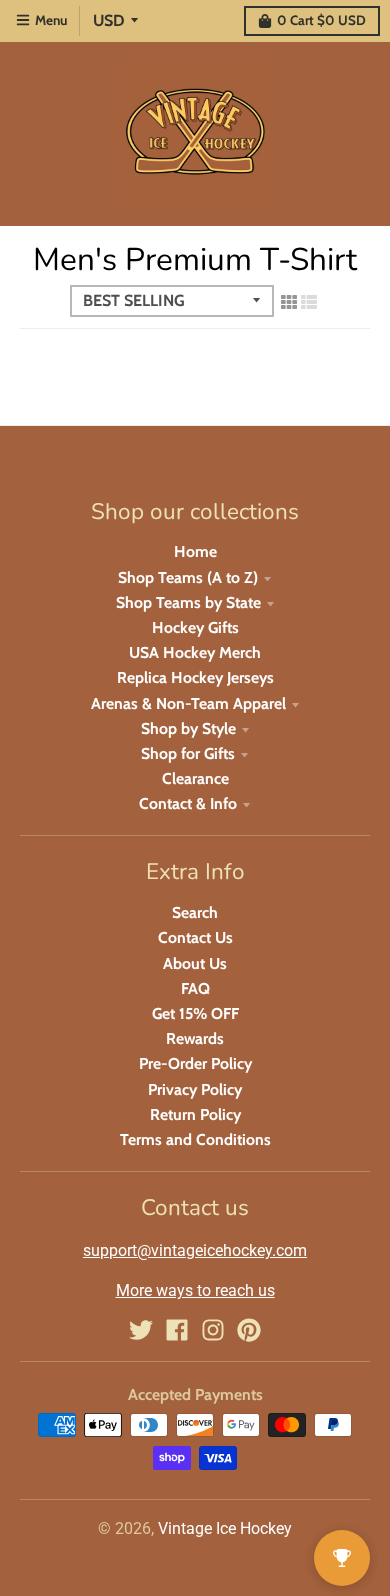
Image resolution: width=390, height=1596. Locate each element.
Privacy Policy (195, 1089)
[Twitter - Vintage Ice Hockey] (141, 1330)
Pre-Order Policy (195, 1063)
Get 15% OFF (195, 1013)
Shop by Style (188, 728)
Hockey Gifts (195, 627)
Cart (321, 20)
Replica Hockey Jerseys (195, 677)
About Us (195, 963)
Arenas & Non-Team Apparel (188, 703)
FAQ (195, 988)
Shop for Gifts (188, 753)
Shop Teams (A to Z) (188, 577)
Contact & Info (188, 803)
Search (195, 912)
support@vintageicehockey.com (195, 1250)
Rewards (195, 1038)
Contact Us (195, 937)
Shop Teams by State (188, 602)
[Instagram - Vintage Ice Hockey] (213, 1330)
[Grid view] (289, 302)
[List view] (309, 302)
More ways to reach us (195, 1290)
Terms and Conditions (195, 1139)
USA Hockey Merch (195, 652)
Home (195, 551)
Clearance (195, 778)
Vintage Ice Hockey (225, 1528)
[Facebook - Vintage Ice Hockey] (177, 1330)
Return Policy (195, 1114)
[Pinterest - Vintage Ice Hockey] (249, 1330)
